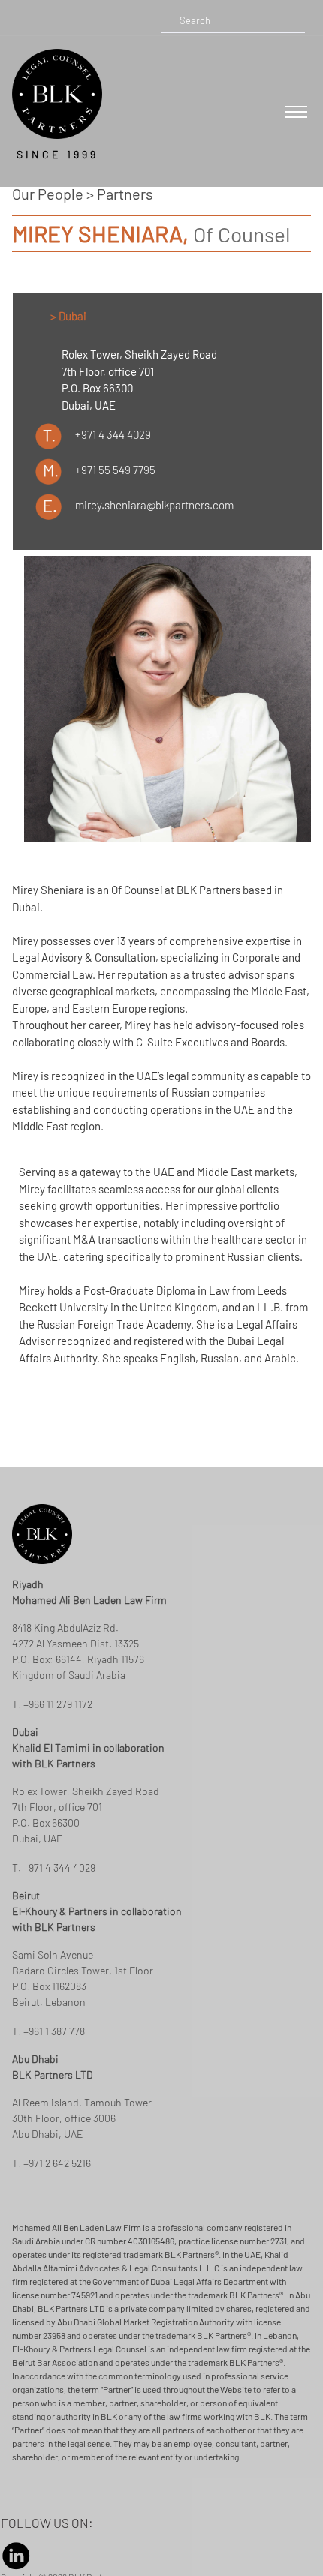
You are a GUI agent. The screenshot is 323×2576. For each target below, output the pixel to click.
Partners (125, 194)
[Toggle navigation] (296, 112)
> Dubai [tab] (68, 316)
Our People (48, 194)
